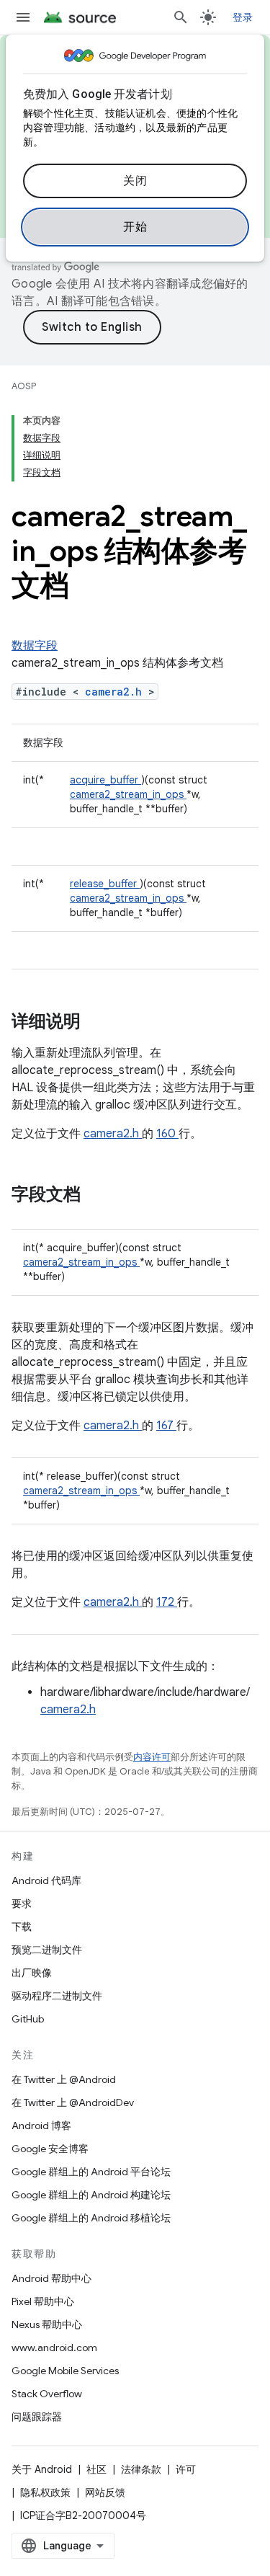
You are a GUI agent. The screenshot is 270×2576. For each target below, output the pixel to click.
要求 (22, 1904)
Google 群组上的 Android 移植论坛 (91, 2218)
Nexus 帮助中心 (47, 2324)
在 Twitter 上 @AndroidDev (73, 2102)
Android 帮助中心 (51, 2278)
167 (166, 1426)
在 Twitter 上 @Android (64, 2079)
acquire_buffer (105, 780)
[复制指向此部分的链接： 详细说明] (99, 1023)
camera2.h (117, 692)
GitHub (28, 2019)
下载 (22, 1927)
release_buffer (105, 884)
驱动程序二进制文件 (57, 1996)
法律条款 (141, 2469)
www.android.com (54, 2348)
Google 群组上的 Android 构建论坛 (91, 2195)
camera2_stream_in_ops (128, 794)
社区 (96, 2469)
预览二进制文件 (47, 1950)
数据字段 (35, 646)
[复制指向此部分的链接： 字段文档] (99, 1196)
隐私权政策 (45, 2492)
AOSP (24, 386)
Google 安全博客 (50, 2149)
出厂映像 (32, 1973)
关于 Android (42, 2469)
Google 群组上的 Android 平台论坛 (91, 2172)
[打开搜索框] (181, 17)
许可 (186, 2469)
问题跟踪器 (37, 2417)
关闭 (135, 181)
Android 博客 (41, 2126)
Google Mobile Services (65, 2371)
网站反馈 (105, 2492)
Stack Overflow (47, 2394)
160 (167, 1134)
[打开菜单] (23, 17)
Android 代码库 (46, 1880)
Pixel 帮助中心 (43, 2301)
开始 (135, 227)
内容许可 (152, 1757)
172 (167, 1602)
